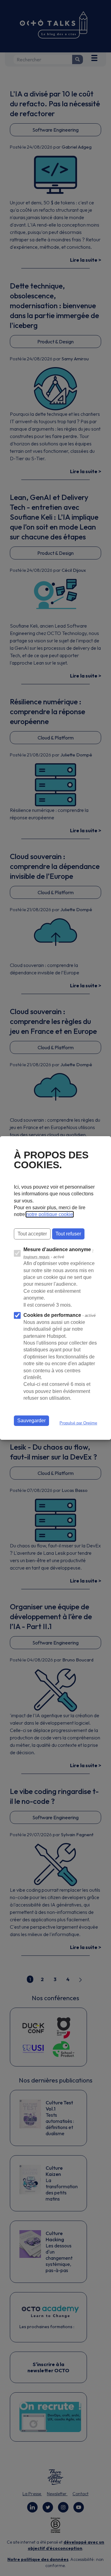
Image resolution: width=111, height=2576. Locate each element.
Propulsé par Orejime (78, 1423)
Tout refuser (68, 1234)
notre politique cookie (50, 1214)
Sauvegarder (31, 1421)
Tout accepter (32, 1234)
